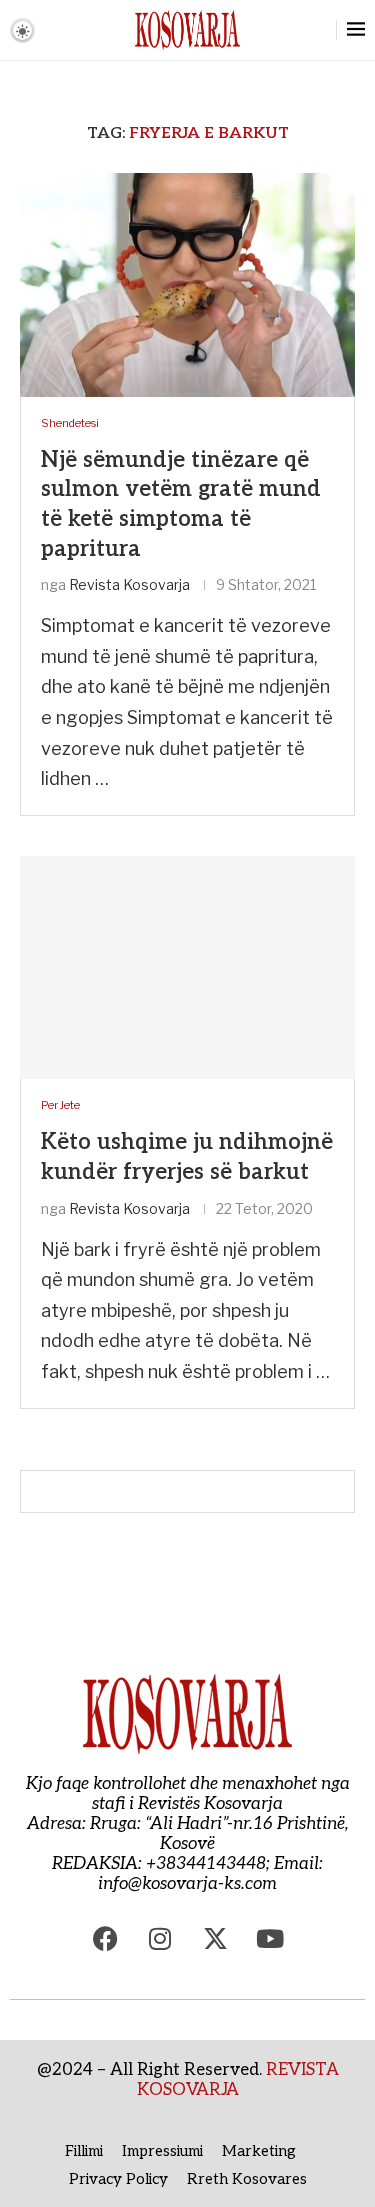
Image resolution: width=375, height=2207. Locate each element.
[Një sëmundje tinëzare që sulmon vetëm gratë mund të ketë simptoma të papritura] (187, 284)
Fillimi (84, 2151)
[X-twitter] (215, 1939)
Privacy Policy (118, 2179)
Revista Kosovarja (129, 584)
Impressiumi (162, 2151)
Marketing (259, 2151)
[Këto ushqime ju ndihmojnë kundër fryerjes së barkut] (187, 967)
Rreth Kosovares (247, 2179)
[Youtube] (270, 1939)
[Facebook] (105, 1939)
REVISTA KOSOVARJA (238, 2080)
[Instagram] (160, 1939)
